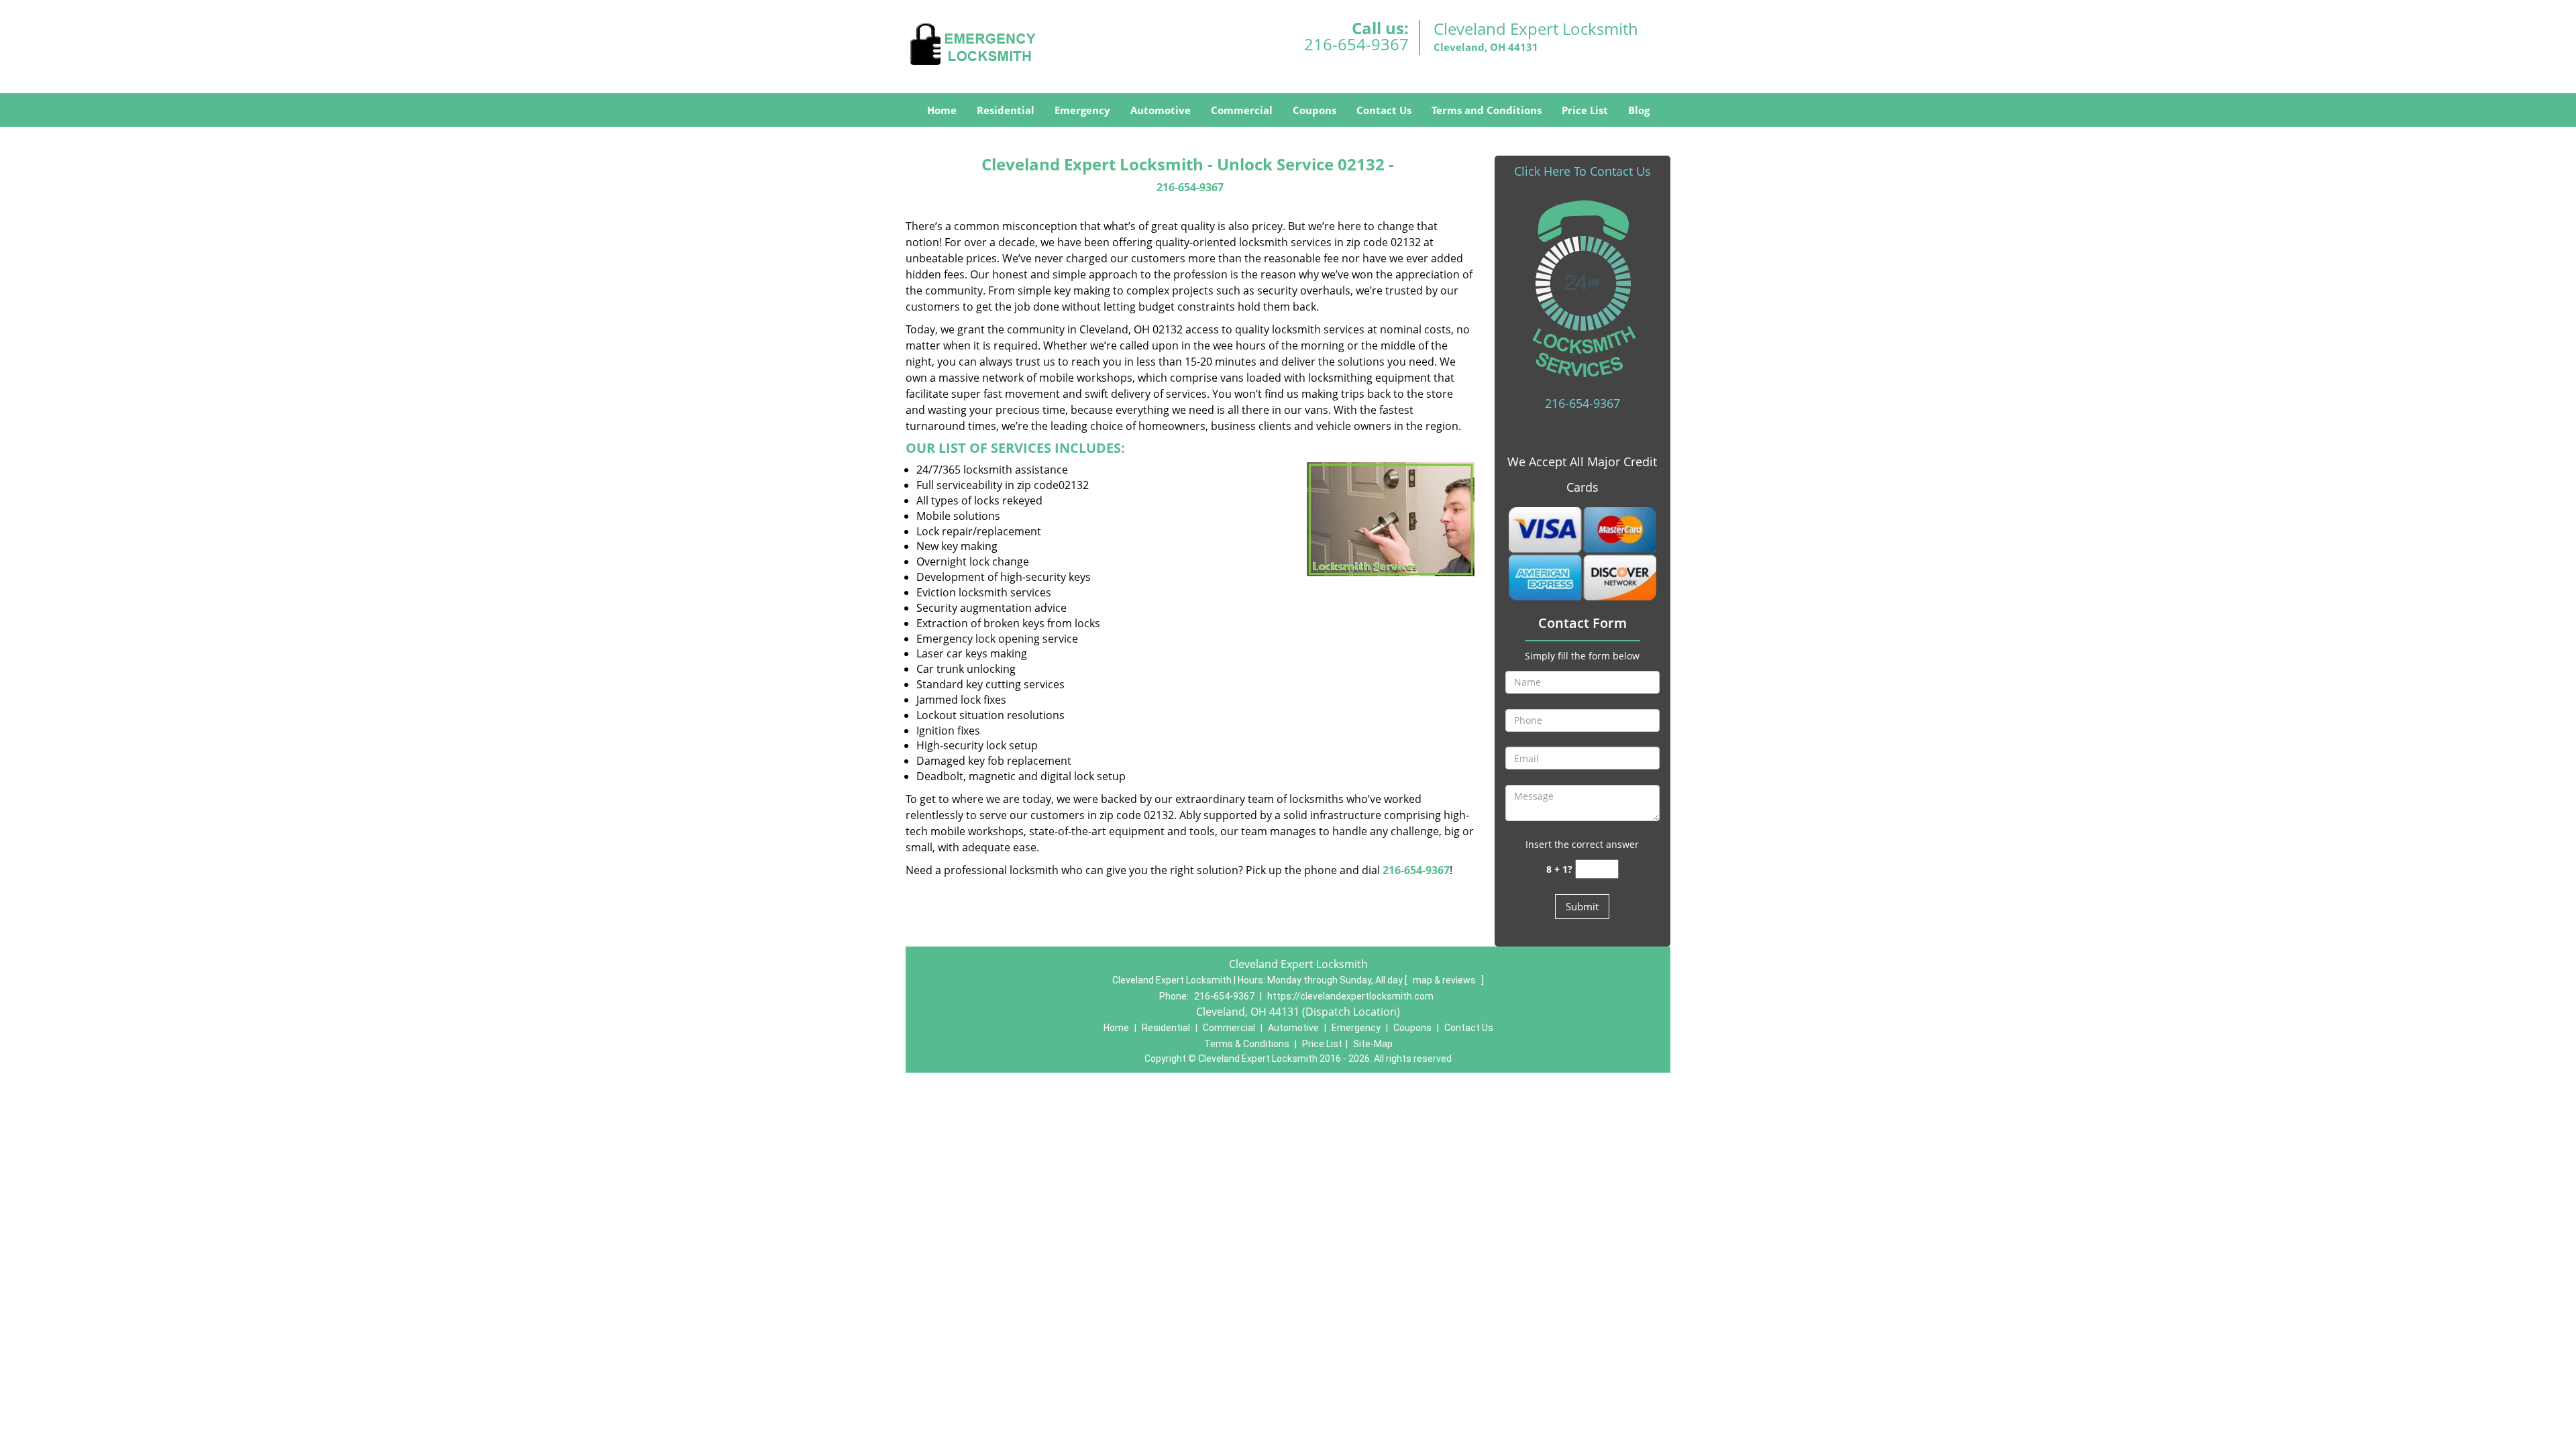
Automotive (1161, 110)
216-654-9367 (1356, 44)
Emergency (1082, 110)
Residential (1006, 110)
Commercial (1242, 110)
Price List (1585, 110)
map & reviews (1445, 980)
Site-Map (1373, 1044)
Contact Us (1384, 110)
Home (942, 110)
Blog (1639, 110)
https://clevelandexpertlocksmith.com (1350, 996)
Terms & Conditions (1247, 1044)
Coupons (1314, 110)
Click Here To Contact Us (1582, 171)
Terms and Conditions (1487, 110)
